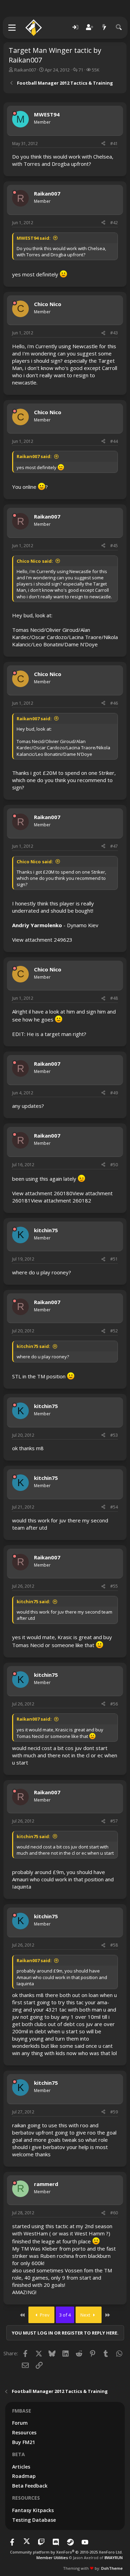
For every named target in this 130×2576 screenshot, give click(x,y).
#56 (114, 1704)
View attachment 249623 (42, 940)
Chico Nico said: (35, 561)
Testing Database (34, 2520)
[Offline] (15, 113)
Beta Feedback (30, 2486)
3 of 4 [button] (65, 2315)
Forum (20, 2423)
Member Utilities (52, 2558)
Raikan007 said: (34, 456)
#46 (114, 703)
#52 (114, 1331)
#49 (114, 1093)
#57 (114, 1821)
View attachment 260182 (61, 1200)
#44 (114, 441)
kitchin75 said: (33, 1346)
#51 (114, 1259)
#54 (114, 1507)
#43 (114, 333)
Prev (44, 2315)
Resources (24, 2432)
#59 (114, 2112)
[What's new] (104, 27)
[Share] (103, 144)
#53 (114, 1435)
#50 (114, 1165)
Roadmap (24, 2476)
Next (86, 2315)
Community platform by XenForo (66, 2552)
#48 (114, 998)
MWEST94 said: (34, 238)
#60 (114, 2213)
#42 (114, 223)
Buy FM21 (24, 2442)
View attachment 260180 (42, 1193)
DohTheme (112, 2568)
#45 (114, 546)
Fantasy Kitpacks (33, 2510)
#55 (114, 1586)
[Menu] (12, 28)
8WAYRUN (114, 2558)
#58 (114, 1945)
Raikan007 (25, 70)
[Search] (119, 27)
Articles (21, 2467)
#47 (114, 846)
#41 (114, 144)
